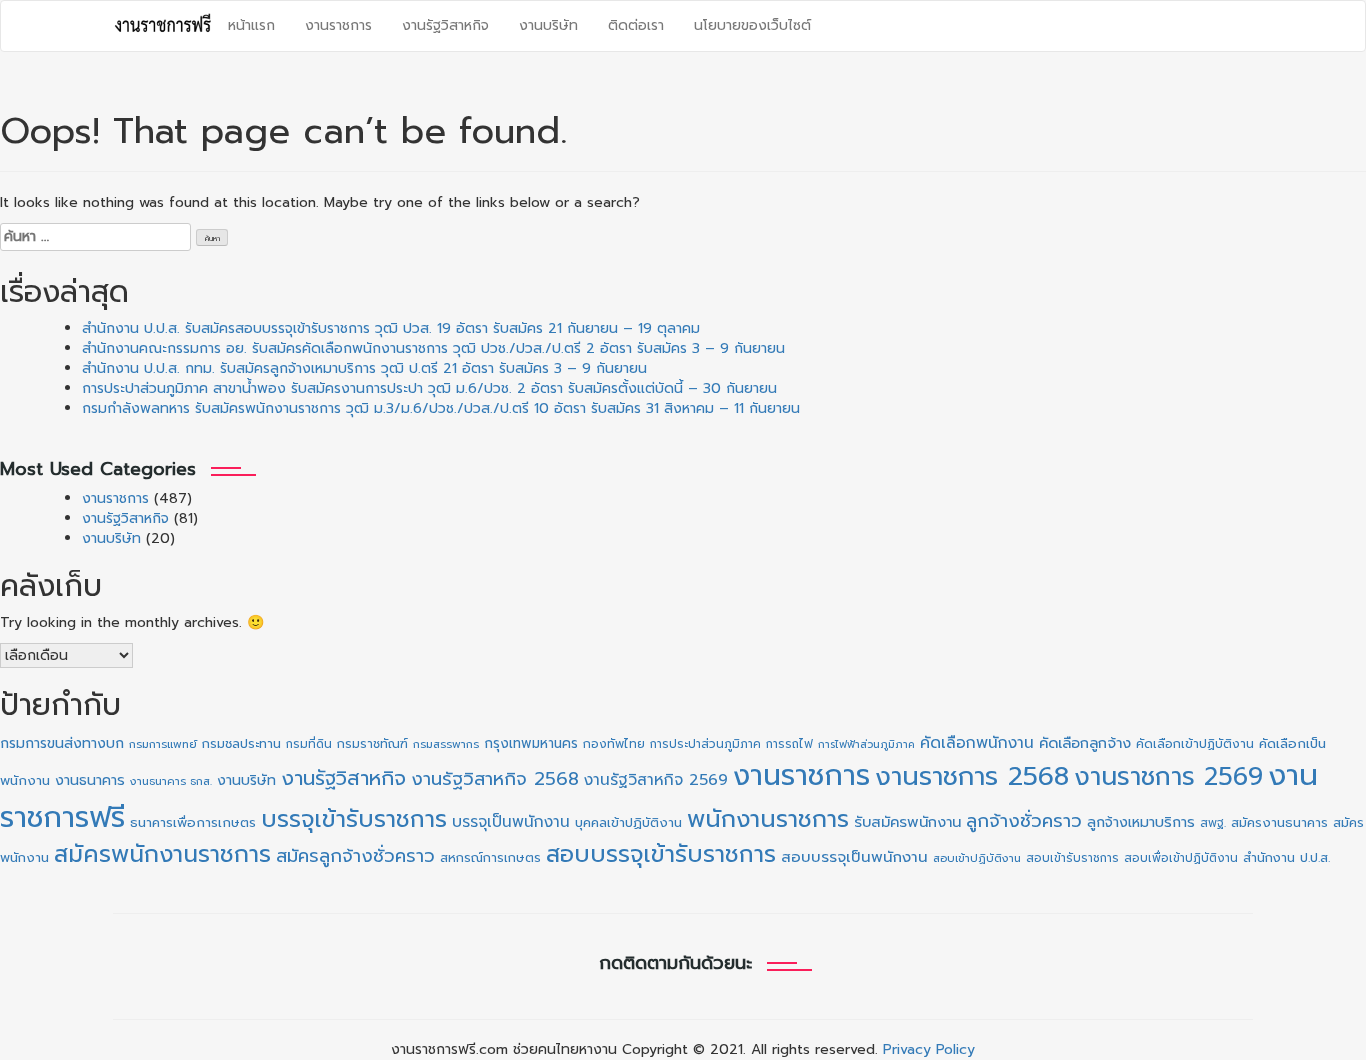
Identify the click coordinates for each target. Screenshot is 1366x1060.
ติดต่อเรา (636, 25)
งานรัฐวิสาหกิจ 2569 (656, 780)
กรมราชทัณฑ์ (372, 744)
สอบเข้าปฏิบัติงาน (977, 858)
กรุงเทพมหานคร (531, 743)
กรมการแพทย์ (163, 744)
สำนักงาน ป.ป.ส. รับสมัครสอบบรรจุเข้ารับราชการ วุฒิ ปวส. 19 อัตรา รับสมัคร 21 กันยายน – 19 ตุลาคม (391, 328)
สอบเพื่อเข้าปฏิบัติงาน (1181, 858)
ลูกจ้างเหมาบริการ (1141, 822)
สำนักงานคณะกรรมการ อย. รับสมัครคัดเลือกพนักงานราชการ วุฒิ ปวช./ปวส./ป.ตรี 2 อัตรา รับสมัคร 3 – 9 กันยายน (433, 348)
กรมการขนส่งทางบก (62, 743)
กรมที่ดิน (309, 744)
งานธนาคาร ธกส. (171, 781)
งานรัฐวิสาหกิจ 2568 (495, 779)
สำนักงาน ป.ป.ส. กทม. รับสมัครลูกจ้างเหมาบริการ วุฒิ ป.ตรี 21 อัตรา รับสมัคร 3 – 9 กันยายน (364, 368)
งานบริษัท (548, 25)
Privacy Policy (929, 1049)
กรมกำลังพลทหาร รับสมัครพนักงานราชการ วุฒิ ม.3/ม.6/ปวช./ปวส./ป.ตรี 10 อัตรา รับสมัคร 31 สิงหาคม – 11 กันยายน (441, 408)
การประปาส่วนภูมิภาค (705, 744)
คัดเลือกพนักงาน (977, 743)
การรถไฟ (789, 744)
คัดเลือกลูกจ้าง (1085, 743)
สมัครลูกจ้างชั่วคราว (355, 856)
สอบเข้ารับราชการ (1072, 858)
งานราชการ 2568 (972, 776)
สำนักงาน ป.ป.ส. (1286, 857)
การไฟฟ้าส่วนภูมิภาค (866, 744)
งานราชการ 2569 (1168, 776)
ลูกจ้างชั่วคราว (1024, 821)
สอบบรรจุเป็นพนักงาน (854, 857)
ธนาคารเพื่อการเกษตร (193, 823)
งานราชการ (338, 25)
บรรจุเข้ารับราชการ (354, 819)
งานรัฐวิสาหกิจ (445, 25)
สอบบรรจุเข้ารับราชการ (661, 854)
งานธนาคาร (90, 780)
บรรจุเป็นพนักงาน (511, 821)
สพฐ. (1213, 823)
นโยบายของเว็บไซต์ (752, 25)
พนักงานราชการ (768, 819)
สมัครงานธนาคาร (1279, 822)
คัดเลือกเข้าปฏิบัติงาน (1195, 744)
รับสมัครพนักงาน (907, 822)
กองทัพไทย (614, 744)
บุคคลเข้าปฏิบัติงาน (628, 822)
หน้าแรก (251, 25)
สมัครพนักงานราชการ (162, 854)
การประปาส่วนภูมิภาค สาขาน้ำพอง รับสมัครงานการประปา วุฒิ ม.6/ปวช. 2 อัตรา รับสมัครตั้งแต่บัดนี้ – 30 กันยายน (429, 388)
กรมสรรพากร (446, 744)
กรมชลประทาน (241, 743)
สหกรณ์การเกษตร (490, 857)
